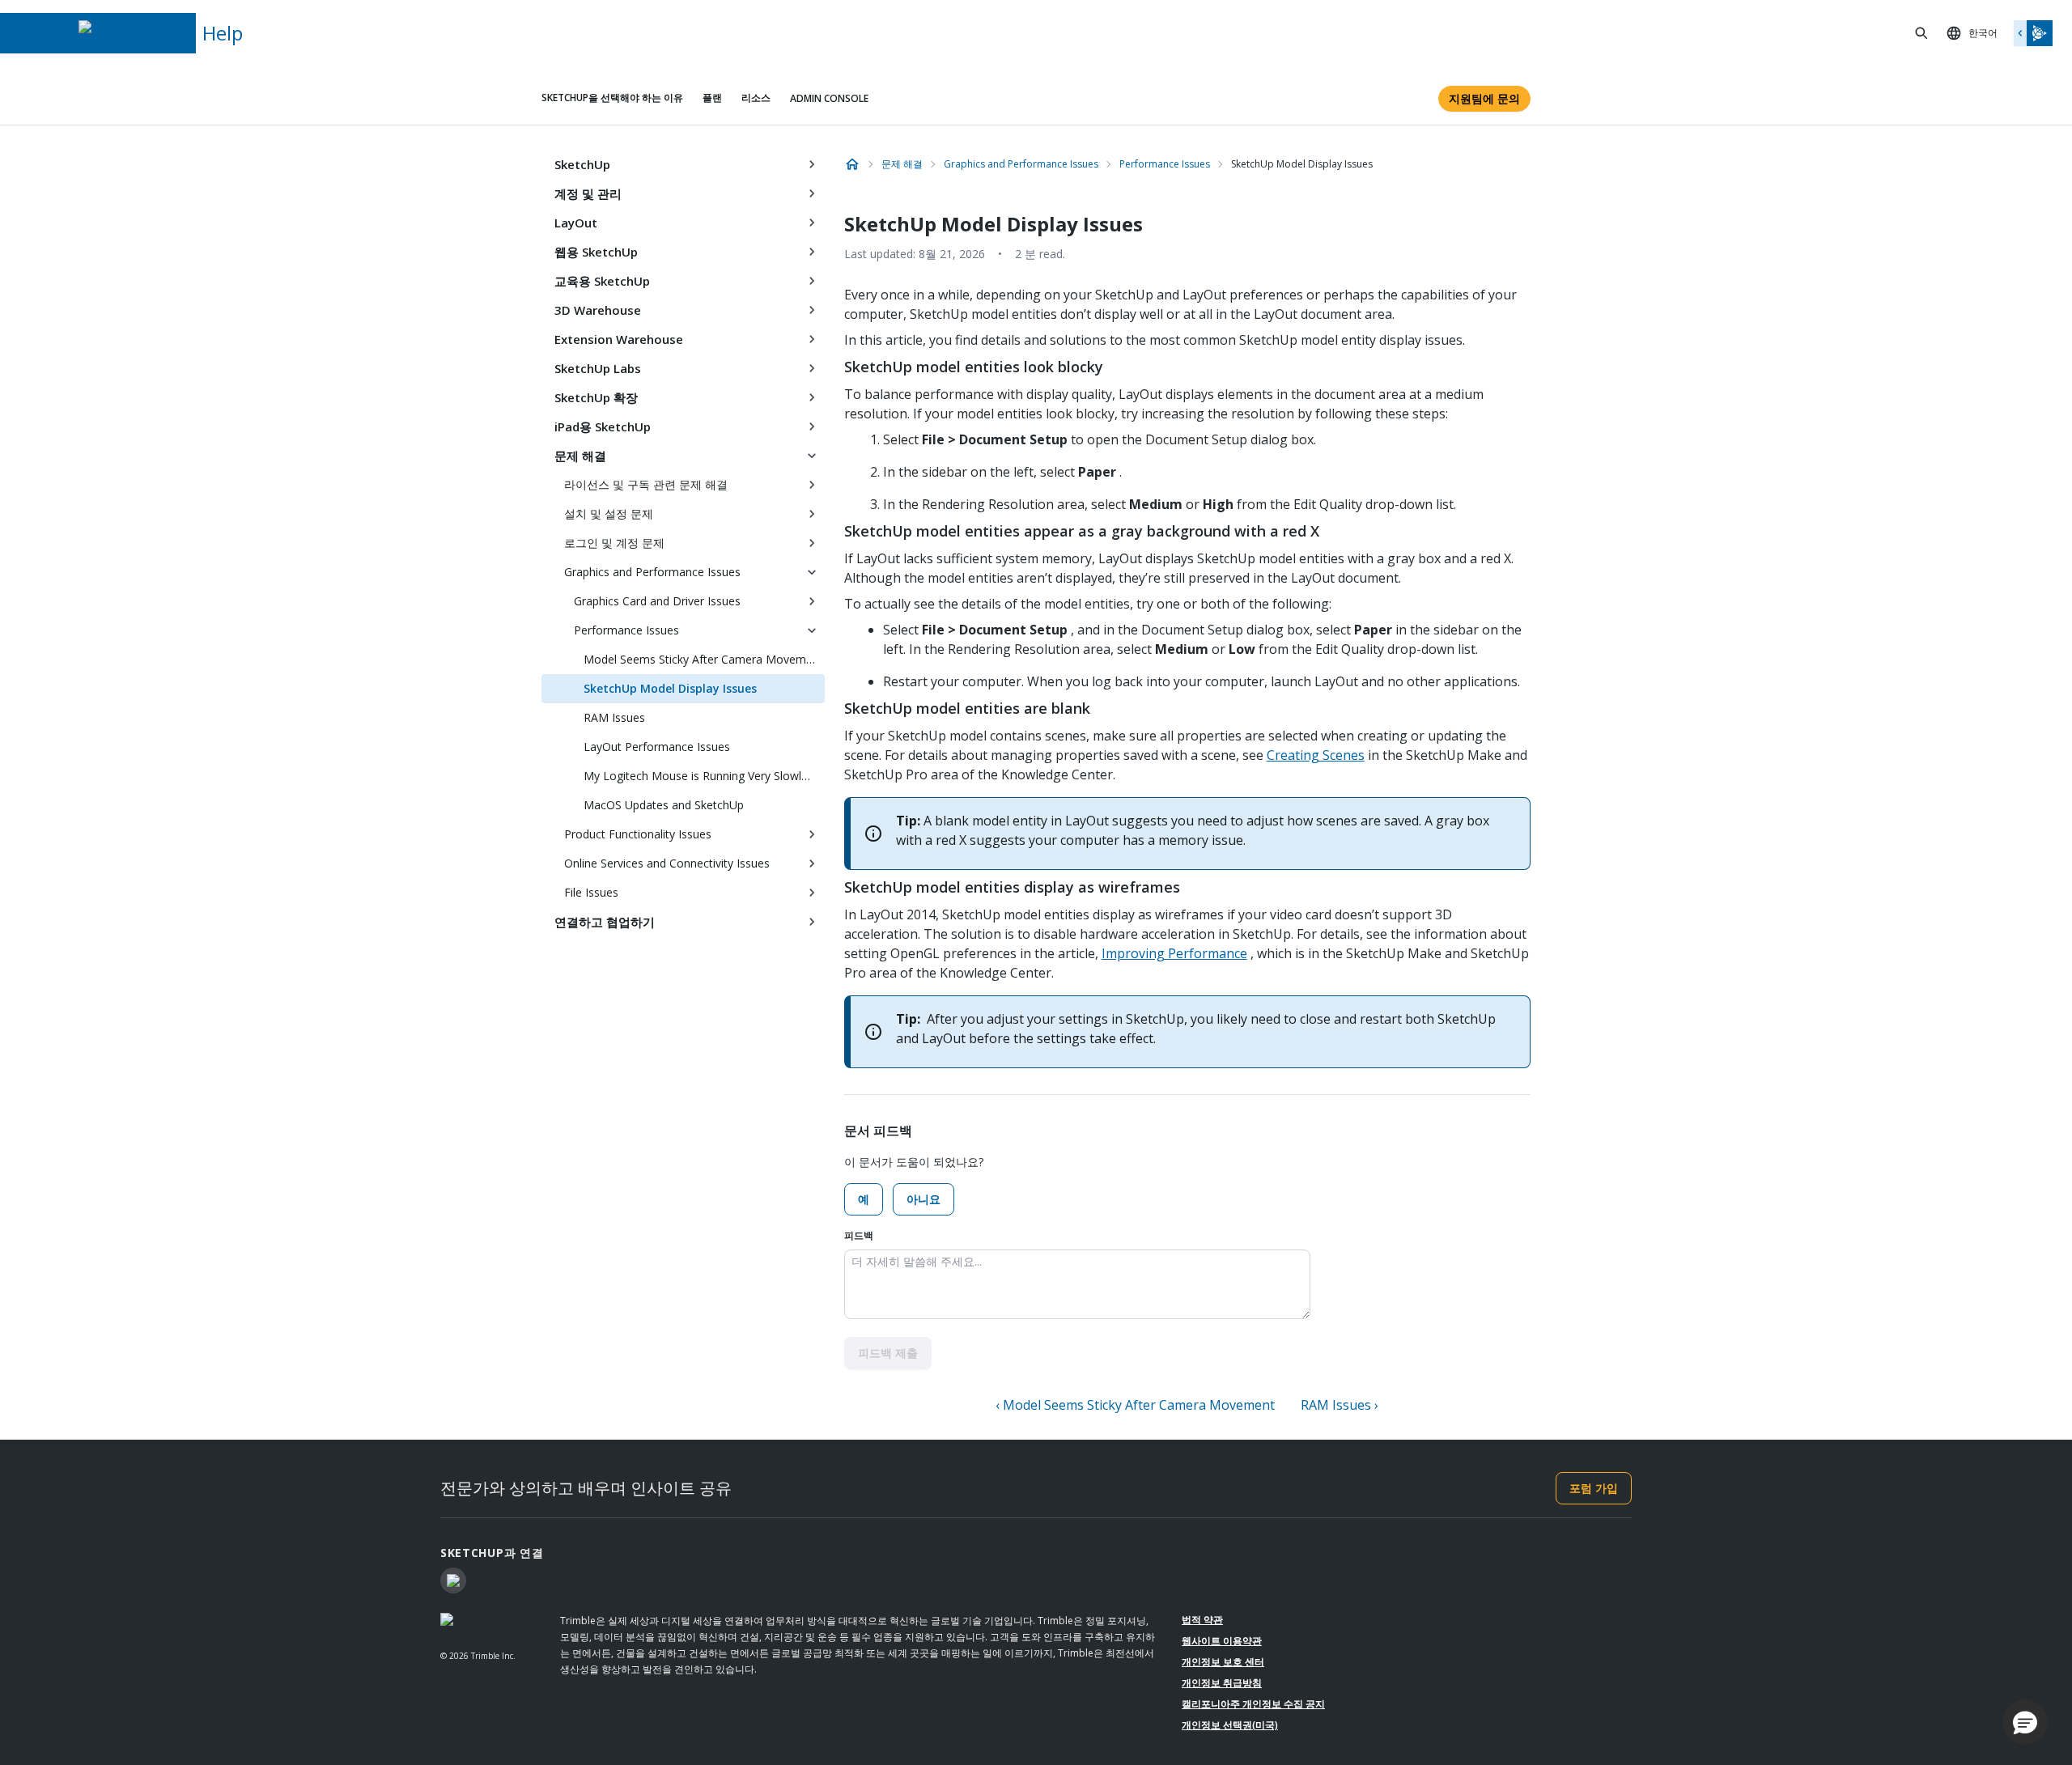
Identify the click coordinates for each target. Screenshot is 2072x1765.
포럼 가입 (1594, 1488)
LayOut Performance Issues (657, 747)
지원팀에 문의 (1484, 98)
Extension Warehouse (619, 339)
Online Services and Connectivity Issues (667, 863)
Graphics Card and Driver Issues (657, 601)
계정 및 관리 (588, 193)
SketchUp (582, 164)
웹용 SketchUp (596, 252)
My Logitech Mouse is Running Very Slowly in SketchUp (704, 776)
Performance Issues (626, 630)
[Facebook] (453, 1580)
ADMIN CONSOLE (829, 98)
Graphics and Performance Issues (652, 572)
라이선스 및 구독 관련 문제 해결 (646, 484)
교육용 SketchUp (602, 281)
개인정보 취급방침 (1222, 1683)
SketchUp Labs (598, 368)
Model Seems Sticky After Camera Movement (703, 659)
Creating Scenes (1316, 755)
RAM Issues (614, 717)
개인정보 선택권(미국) (1230, 1725)
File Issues (591, 892)
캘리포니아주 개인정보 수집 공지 (1253, 1704)
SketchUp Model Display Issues (670, 688)
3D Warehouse (598, 310)
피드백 (859, 1235)
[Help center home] (852, 164)
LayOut (576, 223)
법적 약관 (1202, 1620)
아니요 (923, 1199)
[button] (2025, 1722)
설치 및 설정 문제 (609, 513)
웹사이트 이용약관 (1222, 1641)
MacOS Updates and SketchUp (664, 805)
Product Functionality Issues (638, 834)
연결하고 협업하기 (605, 922)
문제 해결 (580, 456)
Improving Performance (1174, 953)
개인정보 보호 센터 (1223, 1662)
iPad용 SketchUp (603, 426)
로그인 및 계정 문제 (614, 543)
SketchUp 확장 (596, 397)
